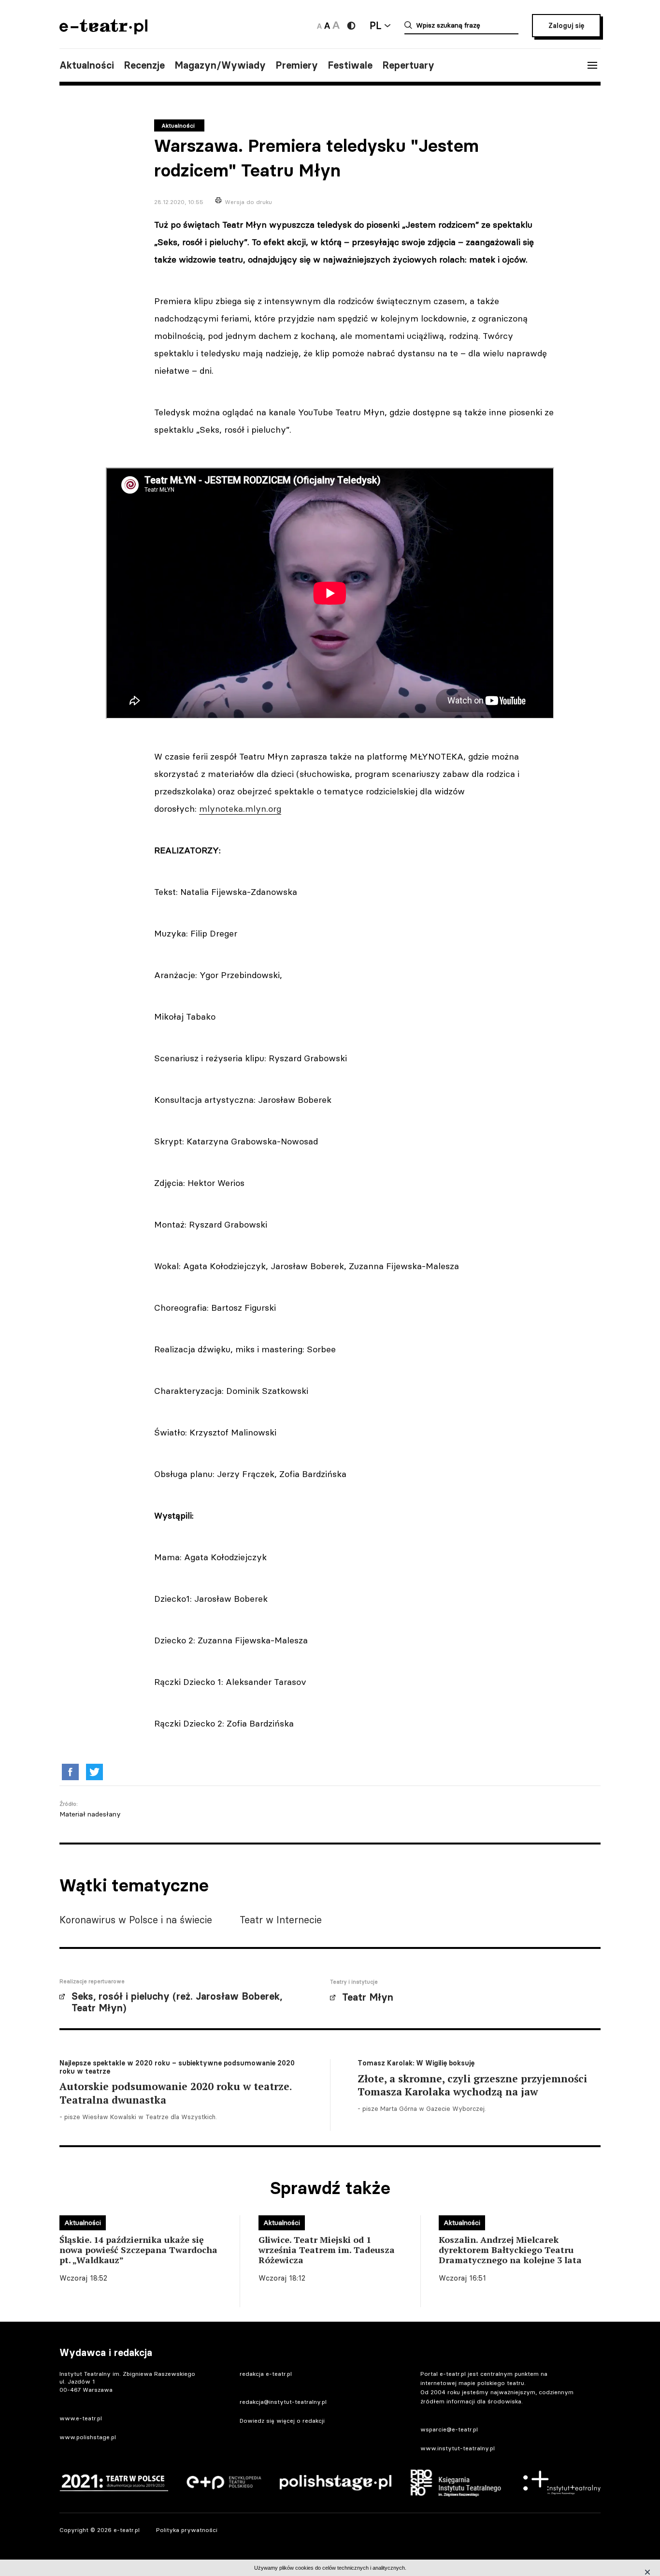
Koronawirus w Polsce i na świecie (136, 1920)
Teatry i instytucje (354, 1982)
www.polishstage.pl (88, 2437)
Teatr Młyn (368, 1997)
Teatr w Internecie (281, 1920)
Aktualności (87, 65)
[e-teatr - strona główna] (103, 31)
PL (375, 25)
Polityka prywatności (187, 2530)
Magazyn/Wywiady (220, 65)
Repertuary (408, 65)
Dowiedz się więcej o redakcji (282, 2421)
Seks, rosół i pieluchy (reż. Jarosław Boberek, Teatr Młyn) (177, 2002)
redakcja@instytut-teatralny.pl (283, 2402)
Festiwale (350, 65)
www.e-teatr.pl (81, 2418)
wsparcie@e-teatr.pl (449, 2429)
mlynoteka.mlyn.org (240, 809)
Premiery (297, 65)
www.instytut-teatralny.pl (458, 2448)
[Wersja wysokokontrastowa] (351, 26)
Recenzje (144, 65)
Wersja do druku (248, 202)
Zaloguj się (566, 26)
